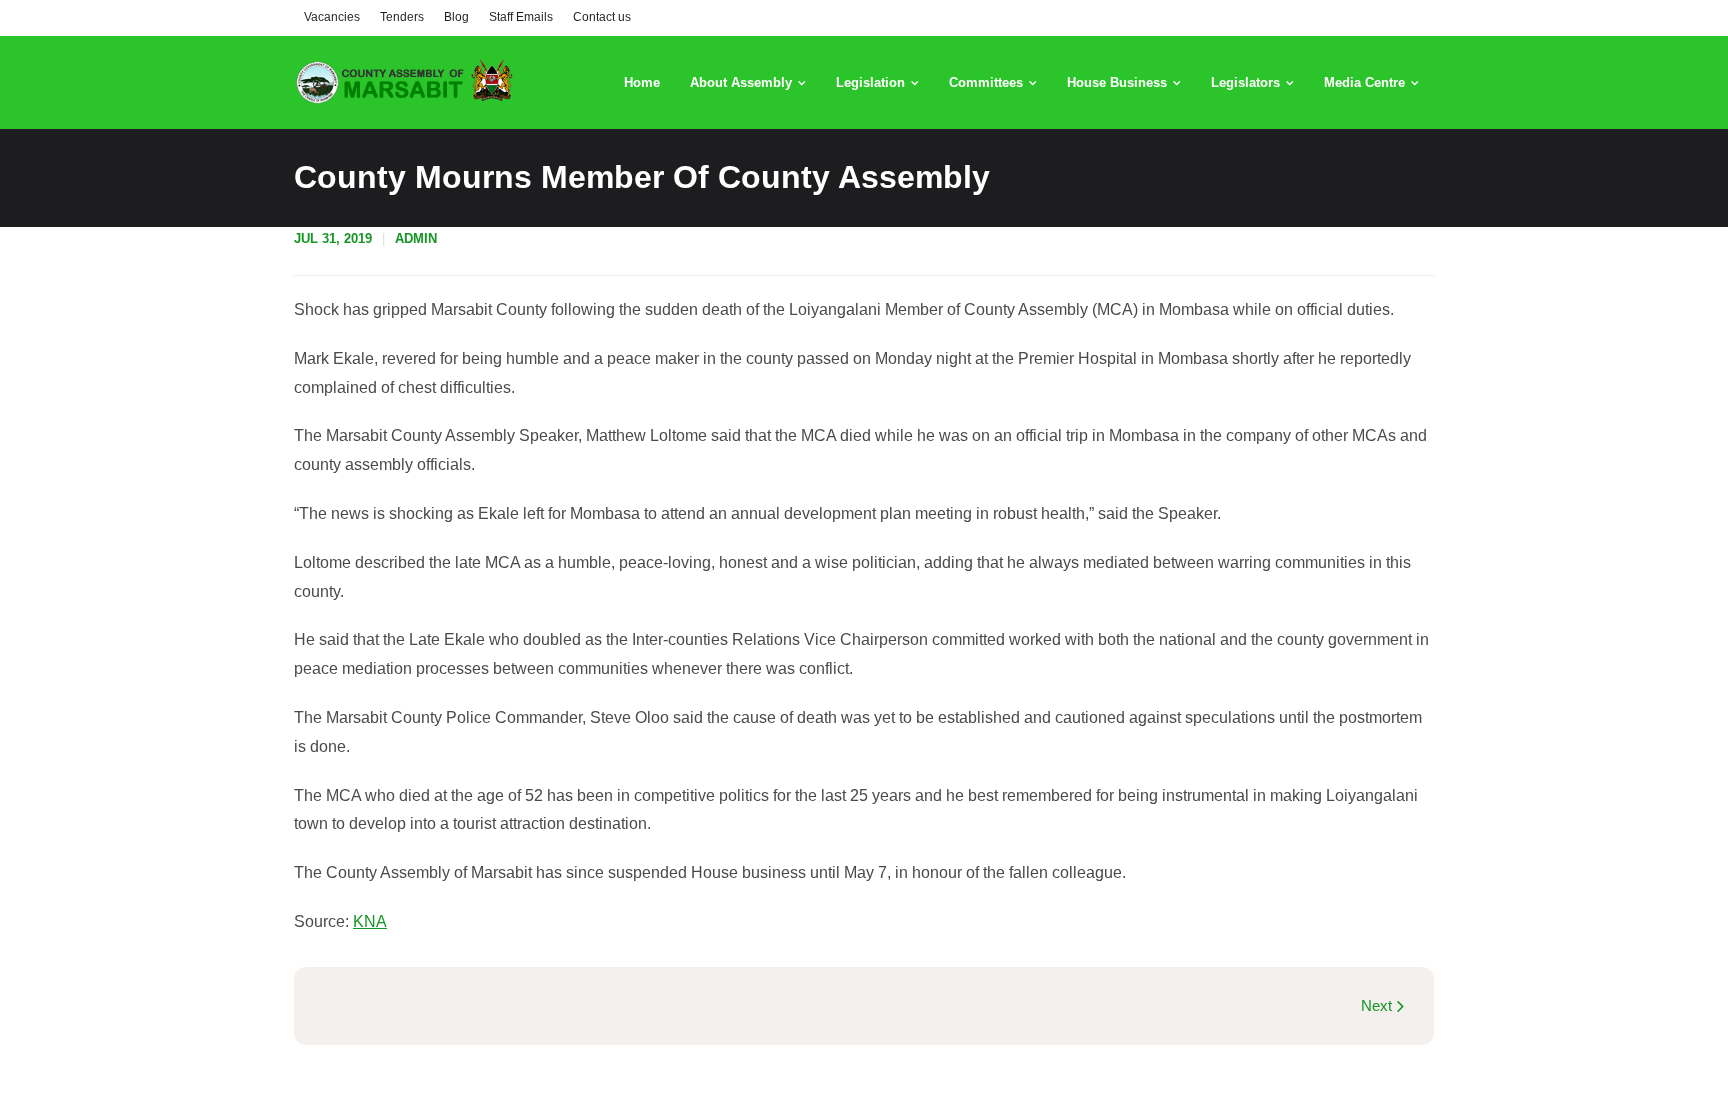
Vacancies (332, 17)
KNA (370, 921)
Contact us (602, 17)
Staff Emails (521, 17)
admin (416, 238)
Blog (456, 17)
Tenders (402, 17)
